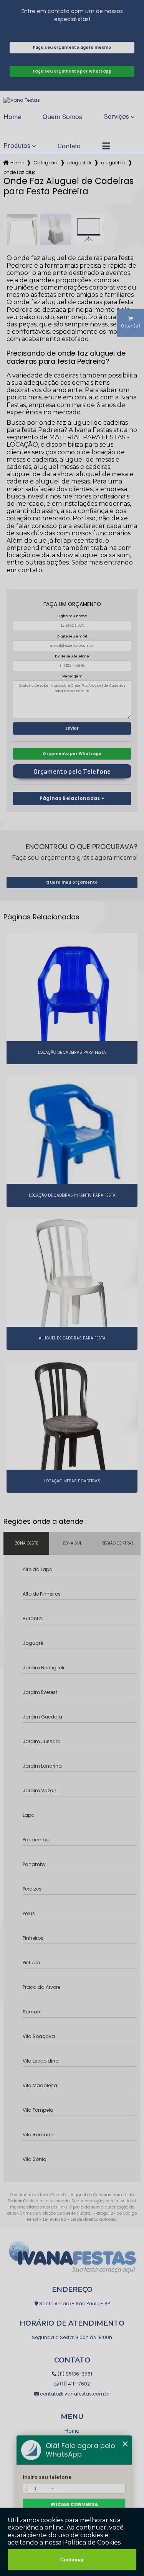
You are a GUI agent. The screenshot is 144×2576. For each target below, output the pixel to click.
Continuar (72, 2560)
